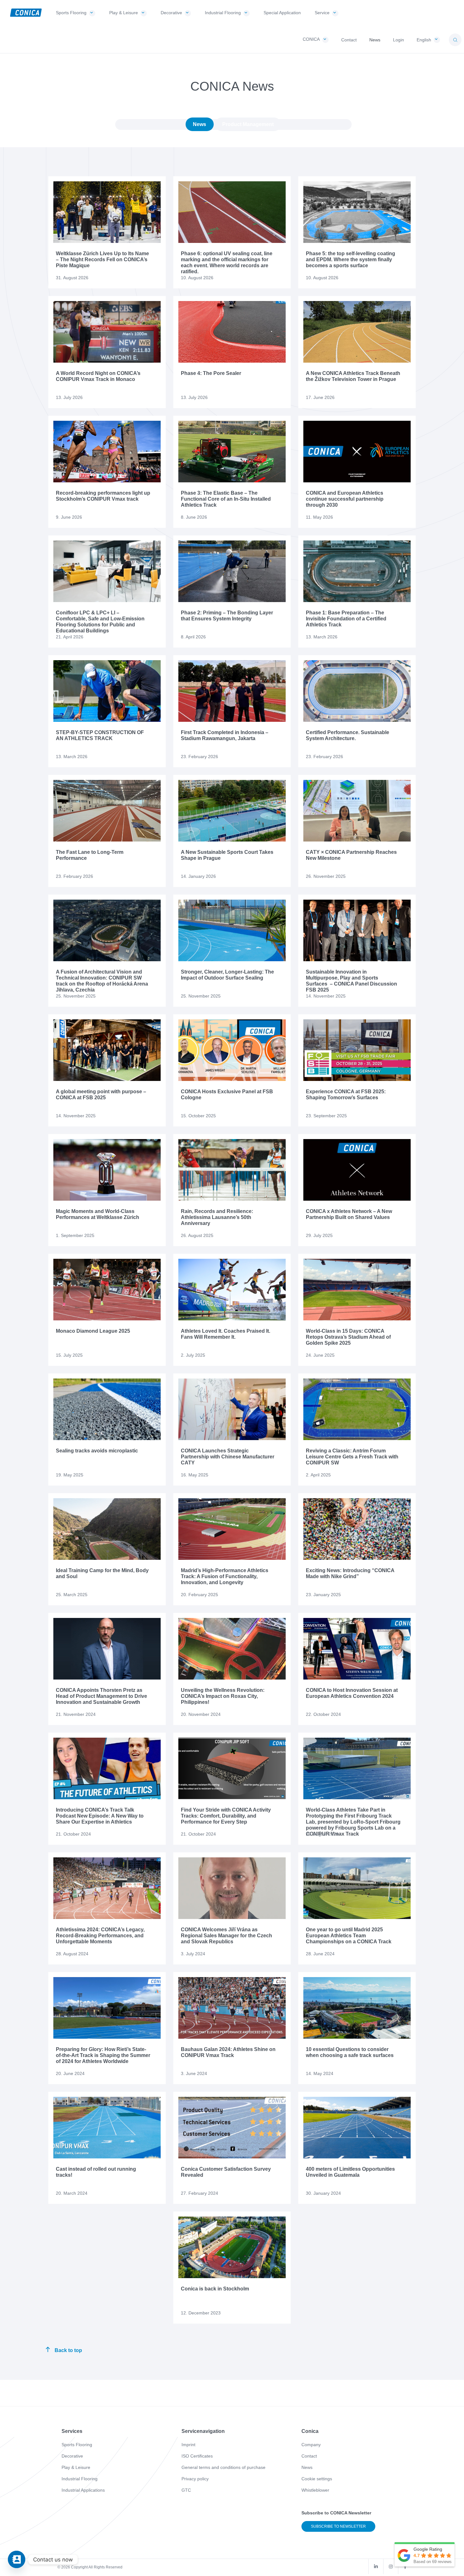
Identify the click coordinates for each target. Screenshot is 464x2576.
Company (311, 2445)
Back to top (68, 2350)
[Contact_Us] (17, 2559)
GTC (186, 2490)
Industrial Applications (83, 2490)
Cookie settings (317, 2479)
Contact (309, 2456)
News (199, 124)
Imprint (188, 2445)
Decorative (72, 2456)
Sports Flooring (77, 2445)
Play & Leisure (76, 2467)
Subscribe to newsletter (338, 2526)
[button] (455, 40)
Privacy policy (195, 2479)
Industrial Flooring (80, 2479)
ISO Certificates (197, 2456)
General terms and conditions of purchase (223, 2467)
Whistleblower (315, 2490)
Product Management (248, 124)
